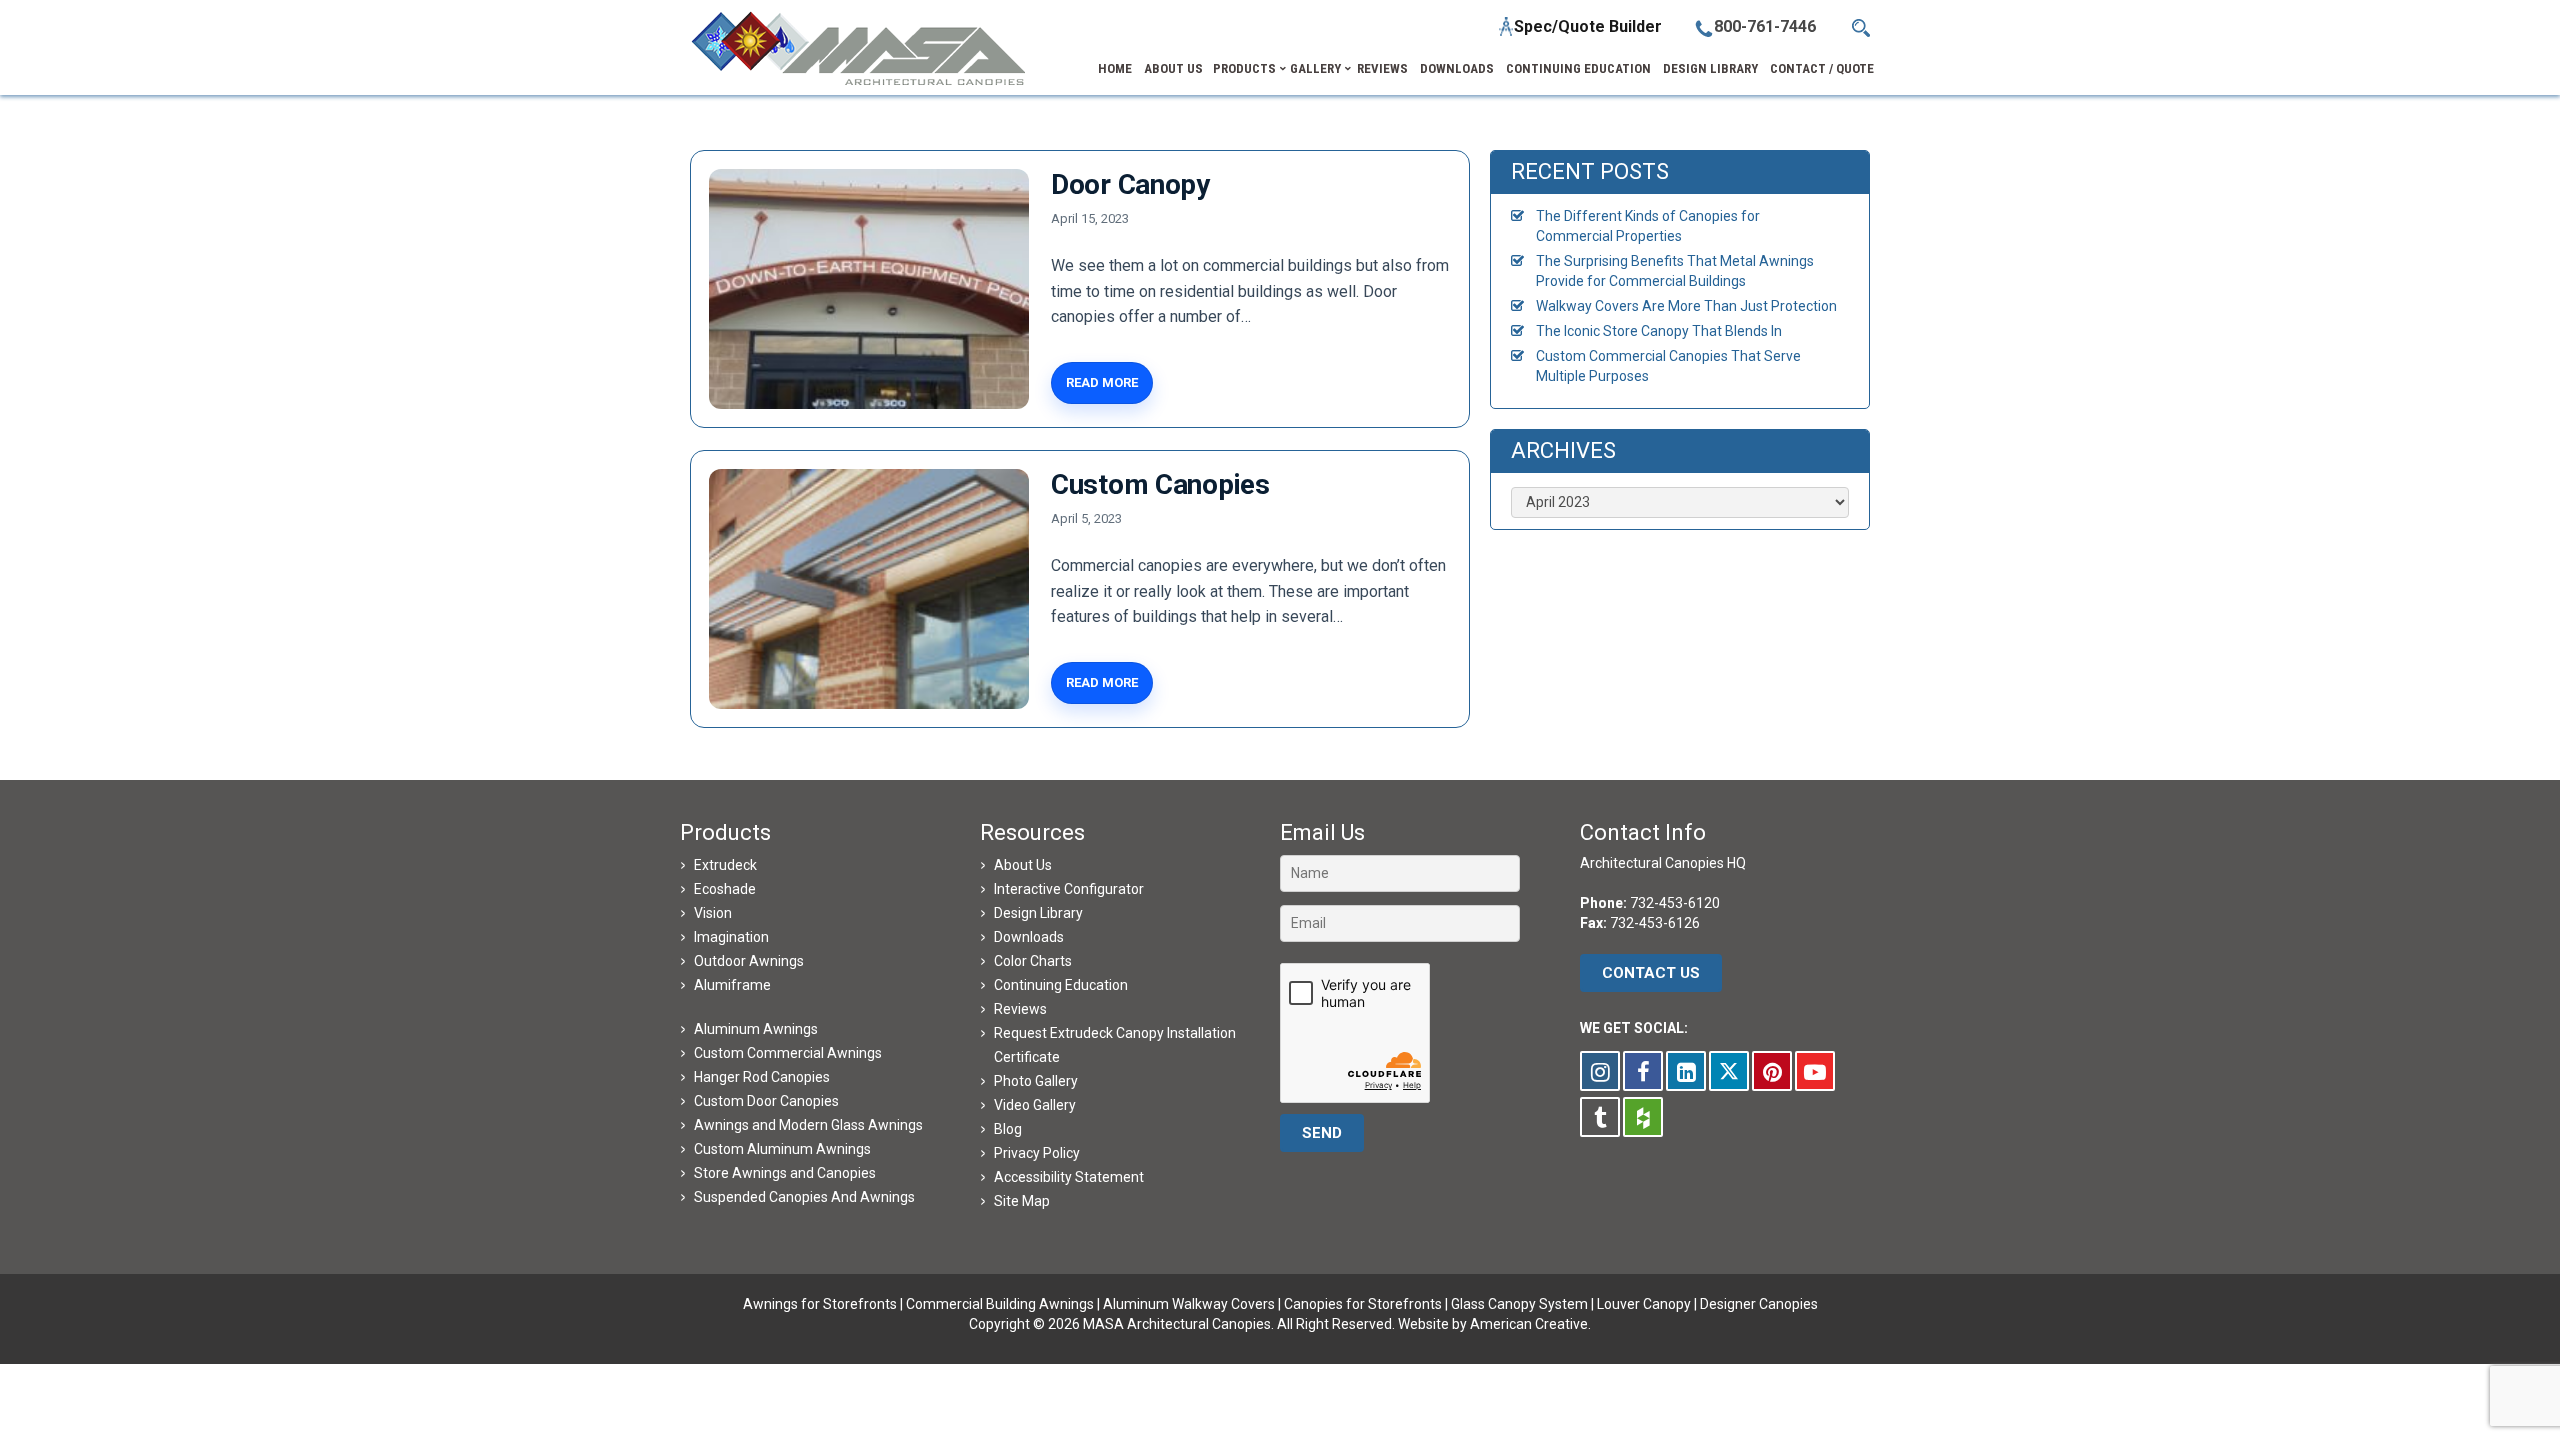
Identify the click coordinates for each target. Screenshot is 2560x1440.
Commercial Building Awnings (1000, 1304)
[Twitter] (1729, 1071)
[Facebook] (1643, 1071)
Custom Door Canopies (766, 1101)
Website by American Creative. (1494, 1324)
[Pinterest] (1772, 1071)
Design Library (1038, 913)
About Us (1023, 865)
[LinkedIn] (1686, 1071)
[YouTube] (1815, 1071)
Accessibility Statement (1069, 1177)
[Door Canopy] (869, 289)
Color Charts (1033, 961)
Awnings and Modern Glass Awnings (808, 1125)
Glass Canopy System (1519, 1304)
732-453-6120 (1675, 903)
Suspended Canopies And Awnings (804, 1197)
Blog (1008, 1129)
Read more (1102, 382)
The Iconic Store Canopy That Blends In (1659, 331)
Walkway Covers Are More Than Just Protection (1686, 306)
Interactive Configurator (1069, 889)
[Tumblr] (1600, 1117)
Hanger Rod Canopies (762, 1077)
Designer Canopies (1759, 1304)
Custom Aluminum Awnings (782, 1149)
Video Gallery (1035, 1105)
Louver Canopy (1644, 1304)
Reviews (1020, 1009)
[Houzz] (1643, 1117)
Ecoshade (725, 889)
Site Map (1022, 1201)
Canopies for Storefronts (1363, 1304)
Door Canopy (1130, 184)
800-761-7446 (1765, 26)
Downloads (1029, 937)
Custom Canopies (1160, 484)
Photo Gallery (1036, 1081)
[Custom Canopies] (869, 589)
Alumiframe (732, 985)
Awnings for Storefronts (820, 1304)
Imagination (731, 937)
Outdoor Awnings (749, 961)
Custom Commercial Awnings (788, 1053)
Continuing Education (1061, 985)
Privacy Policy (1037, 1153)
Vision (713, 913)
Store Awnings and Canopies (785, 1173)
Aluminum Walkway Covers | (1193, 1304)
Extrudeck (725, 865)
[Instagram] (1600, 1071)
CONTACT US (1651, 973)
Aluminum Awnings (756, 1029)
